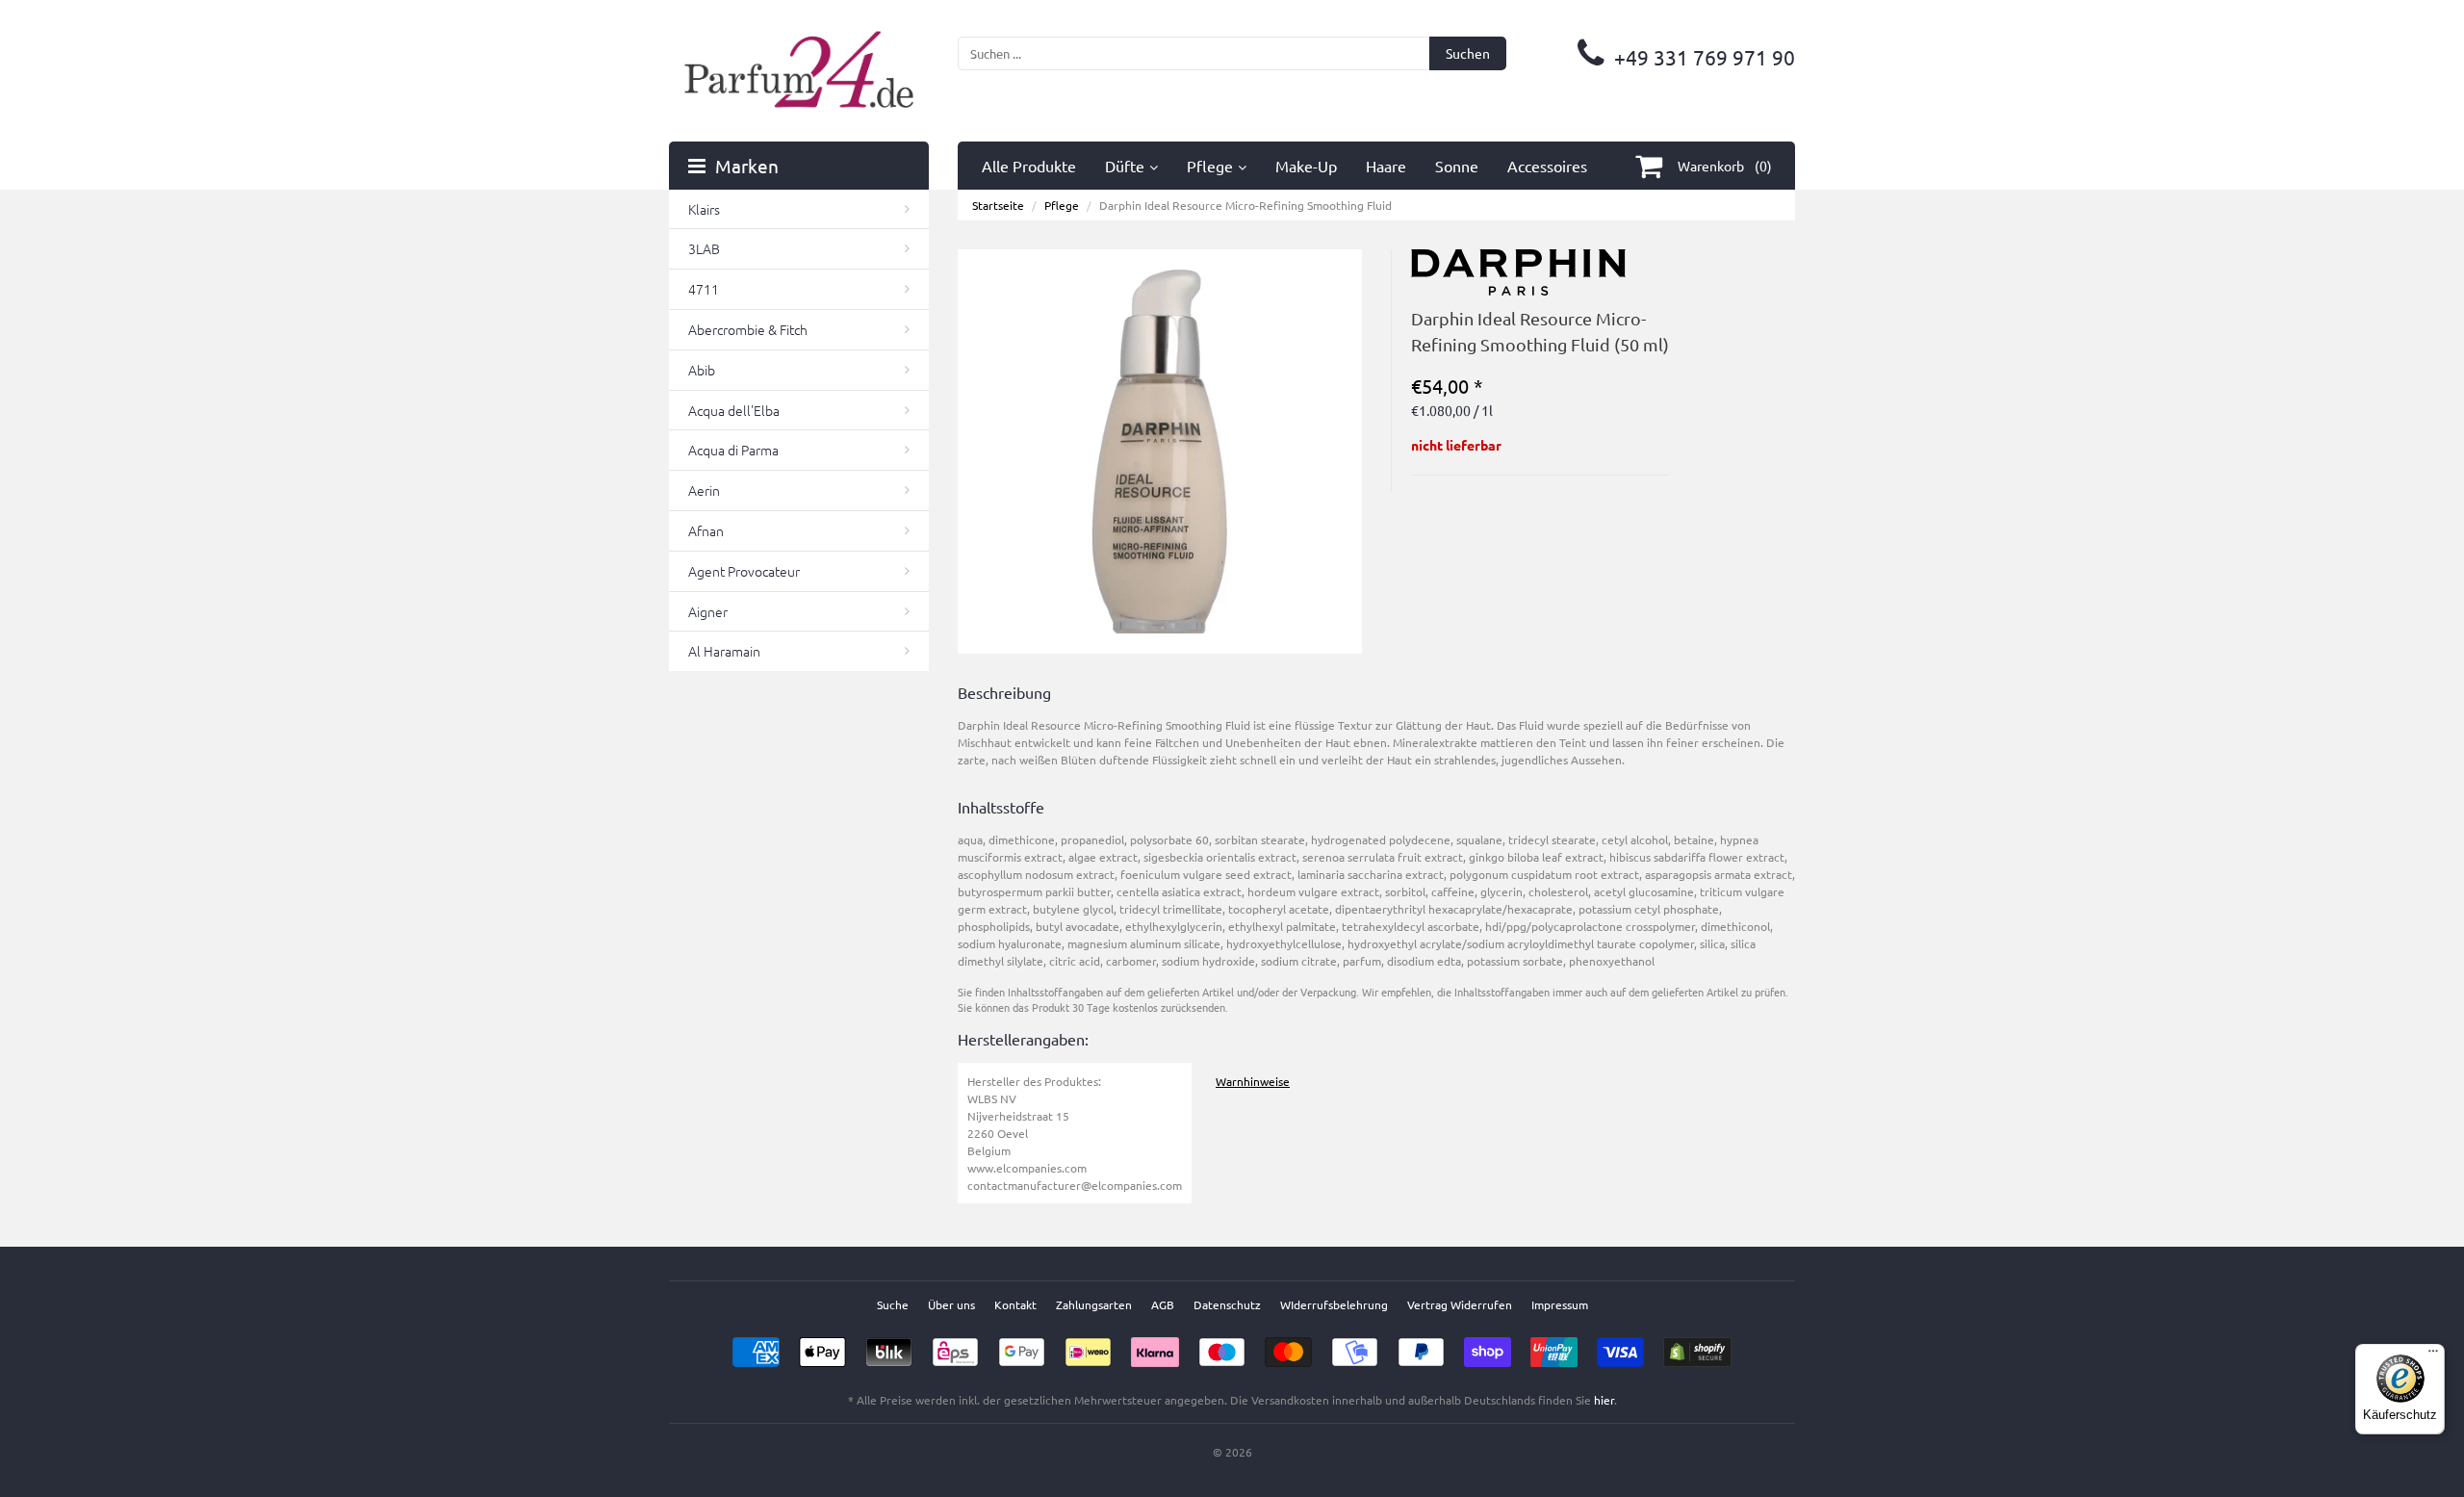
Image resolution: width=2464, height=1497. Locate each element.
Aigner (708, 611)
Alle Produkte (1029, 166)
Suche (893, 1304)
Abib (702, 370)
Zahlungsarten (1094, 1304)
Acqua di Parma (733, 450)
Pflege (1210, 166)
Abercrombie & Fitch (748, 329)
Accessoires (1547, 166)
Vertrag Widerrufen (1460, 1304)
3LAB (704, 248)
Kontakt (1015, 1304)
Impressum (1560, 1304)
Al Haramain (724, 651)
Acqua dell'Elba (734, 410)
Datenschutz (1227, 1304)
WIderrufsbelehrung (1334, 1304)
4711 (704, 289)
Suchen (1468, 53)
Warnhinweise (1253, 1081)
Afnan (706, 530)
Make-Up (1306, 166)
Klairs (704, 209)
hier (1604, 1400)
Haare (1386, 166)
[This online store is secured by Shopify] (1697, 1346)
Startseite (998, 205)
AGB (1163, 1304)
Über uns (951, 1304)
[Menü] (2433, 1355)
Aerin (704, 490)
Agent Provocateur (744, 571)
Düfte (1125, 166)
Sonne (1457, 166)
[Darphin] (1518, 258)
